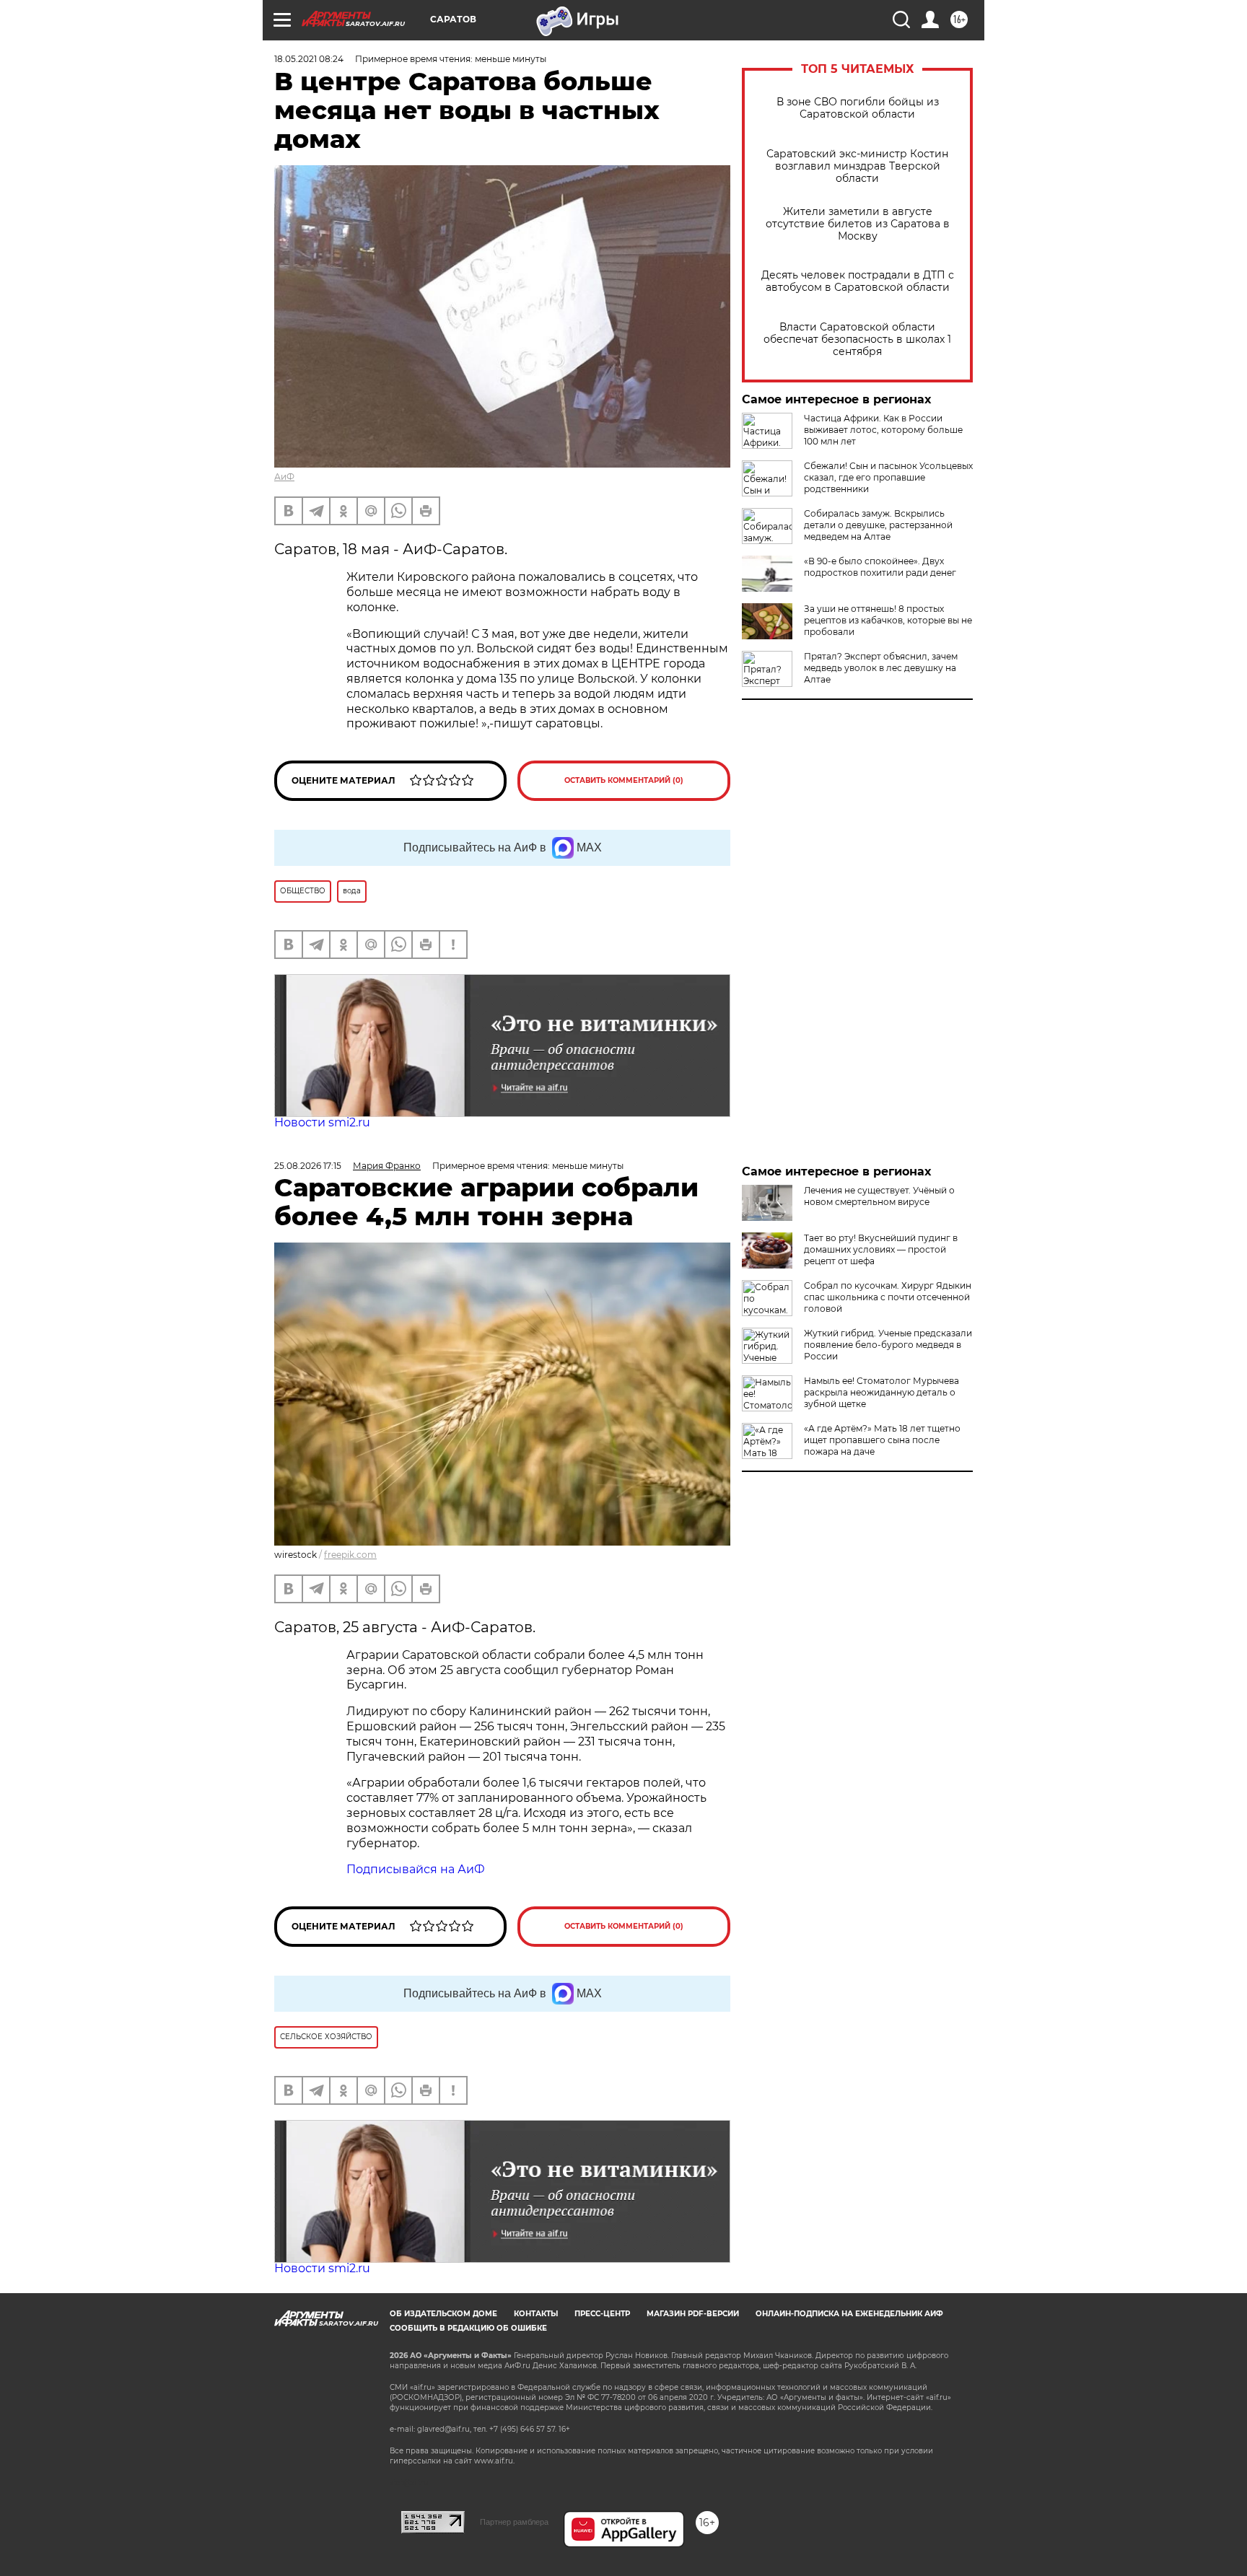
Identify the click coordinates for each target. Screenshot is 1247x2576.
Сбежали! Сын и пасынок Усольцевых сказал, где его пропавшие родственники (888, 477)
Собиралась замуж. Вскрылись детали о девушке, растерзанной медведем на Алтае (878, 525)
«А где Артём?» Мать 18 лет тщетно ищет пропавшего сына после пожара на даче (882, 1440)
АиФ (284, 477)
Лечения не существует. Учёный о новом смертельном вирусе (879, 1196)
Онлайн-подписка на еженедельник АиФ (849, 2314)
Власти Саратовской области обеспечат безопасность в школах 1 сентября (857, 339)
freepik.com (350, 1555)
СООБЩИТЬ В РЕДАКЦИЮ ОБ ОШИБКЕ (468, 2328)
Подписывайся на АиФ (416, 1869)
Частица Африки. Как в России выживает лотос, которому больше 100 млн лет (883, 430)
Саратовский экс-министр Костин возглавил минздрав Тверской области (857, 166)
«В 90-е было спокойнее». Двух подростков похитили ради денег (880, 567)
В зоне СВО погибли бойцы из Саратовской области (858, 108)
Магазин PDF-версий (693, 2314)
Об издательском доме (443, 2314)
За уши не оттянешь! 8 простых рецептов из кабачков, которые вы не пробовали (888, 620)
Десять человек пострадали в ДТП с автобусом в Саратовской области (858, 281)
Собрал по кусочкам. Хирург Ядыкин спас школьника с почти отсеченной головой (888, 1297)
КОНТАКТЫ (536, 2314)
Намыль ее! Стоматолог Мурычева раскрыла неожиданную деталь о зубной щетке (881, 1392)
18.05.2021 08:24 (309, 59)
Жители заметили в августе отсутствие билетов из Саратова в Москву (858, 224)
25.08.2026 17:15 (308, 1166)
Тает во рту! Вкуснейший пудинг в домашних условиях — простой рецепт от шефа (881, 1249)
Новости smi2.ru (322, 1122)
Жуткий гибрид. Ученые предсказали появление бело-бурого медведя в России (888, 1345)
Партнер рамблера (514, 2522)
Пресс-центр (602, 2314)
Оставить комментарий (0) (624, 780)
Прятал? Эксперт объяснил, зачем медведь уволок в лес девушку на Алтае (881, 668)
